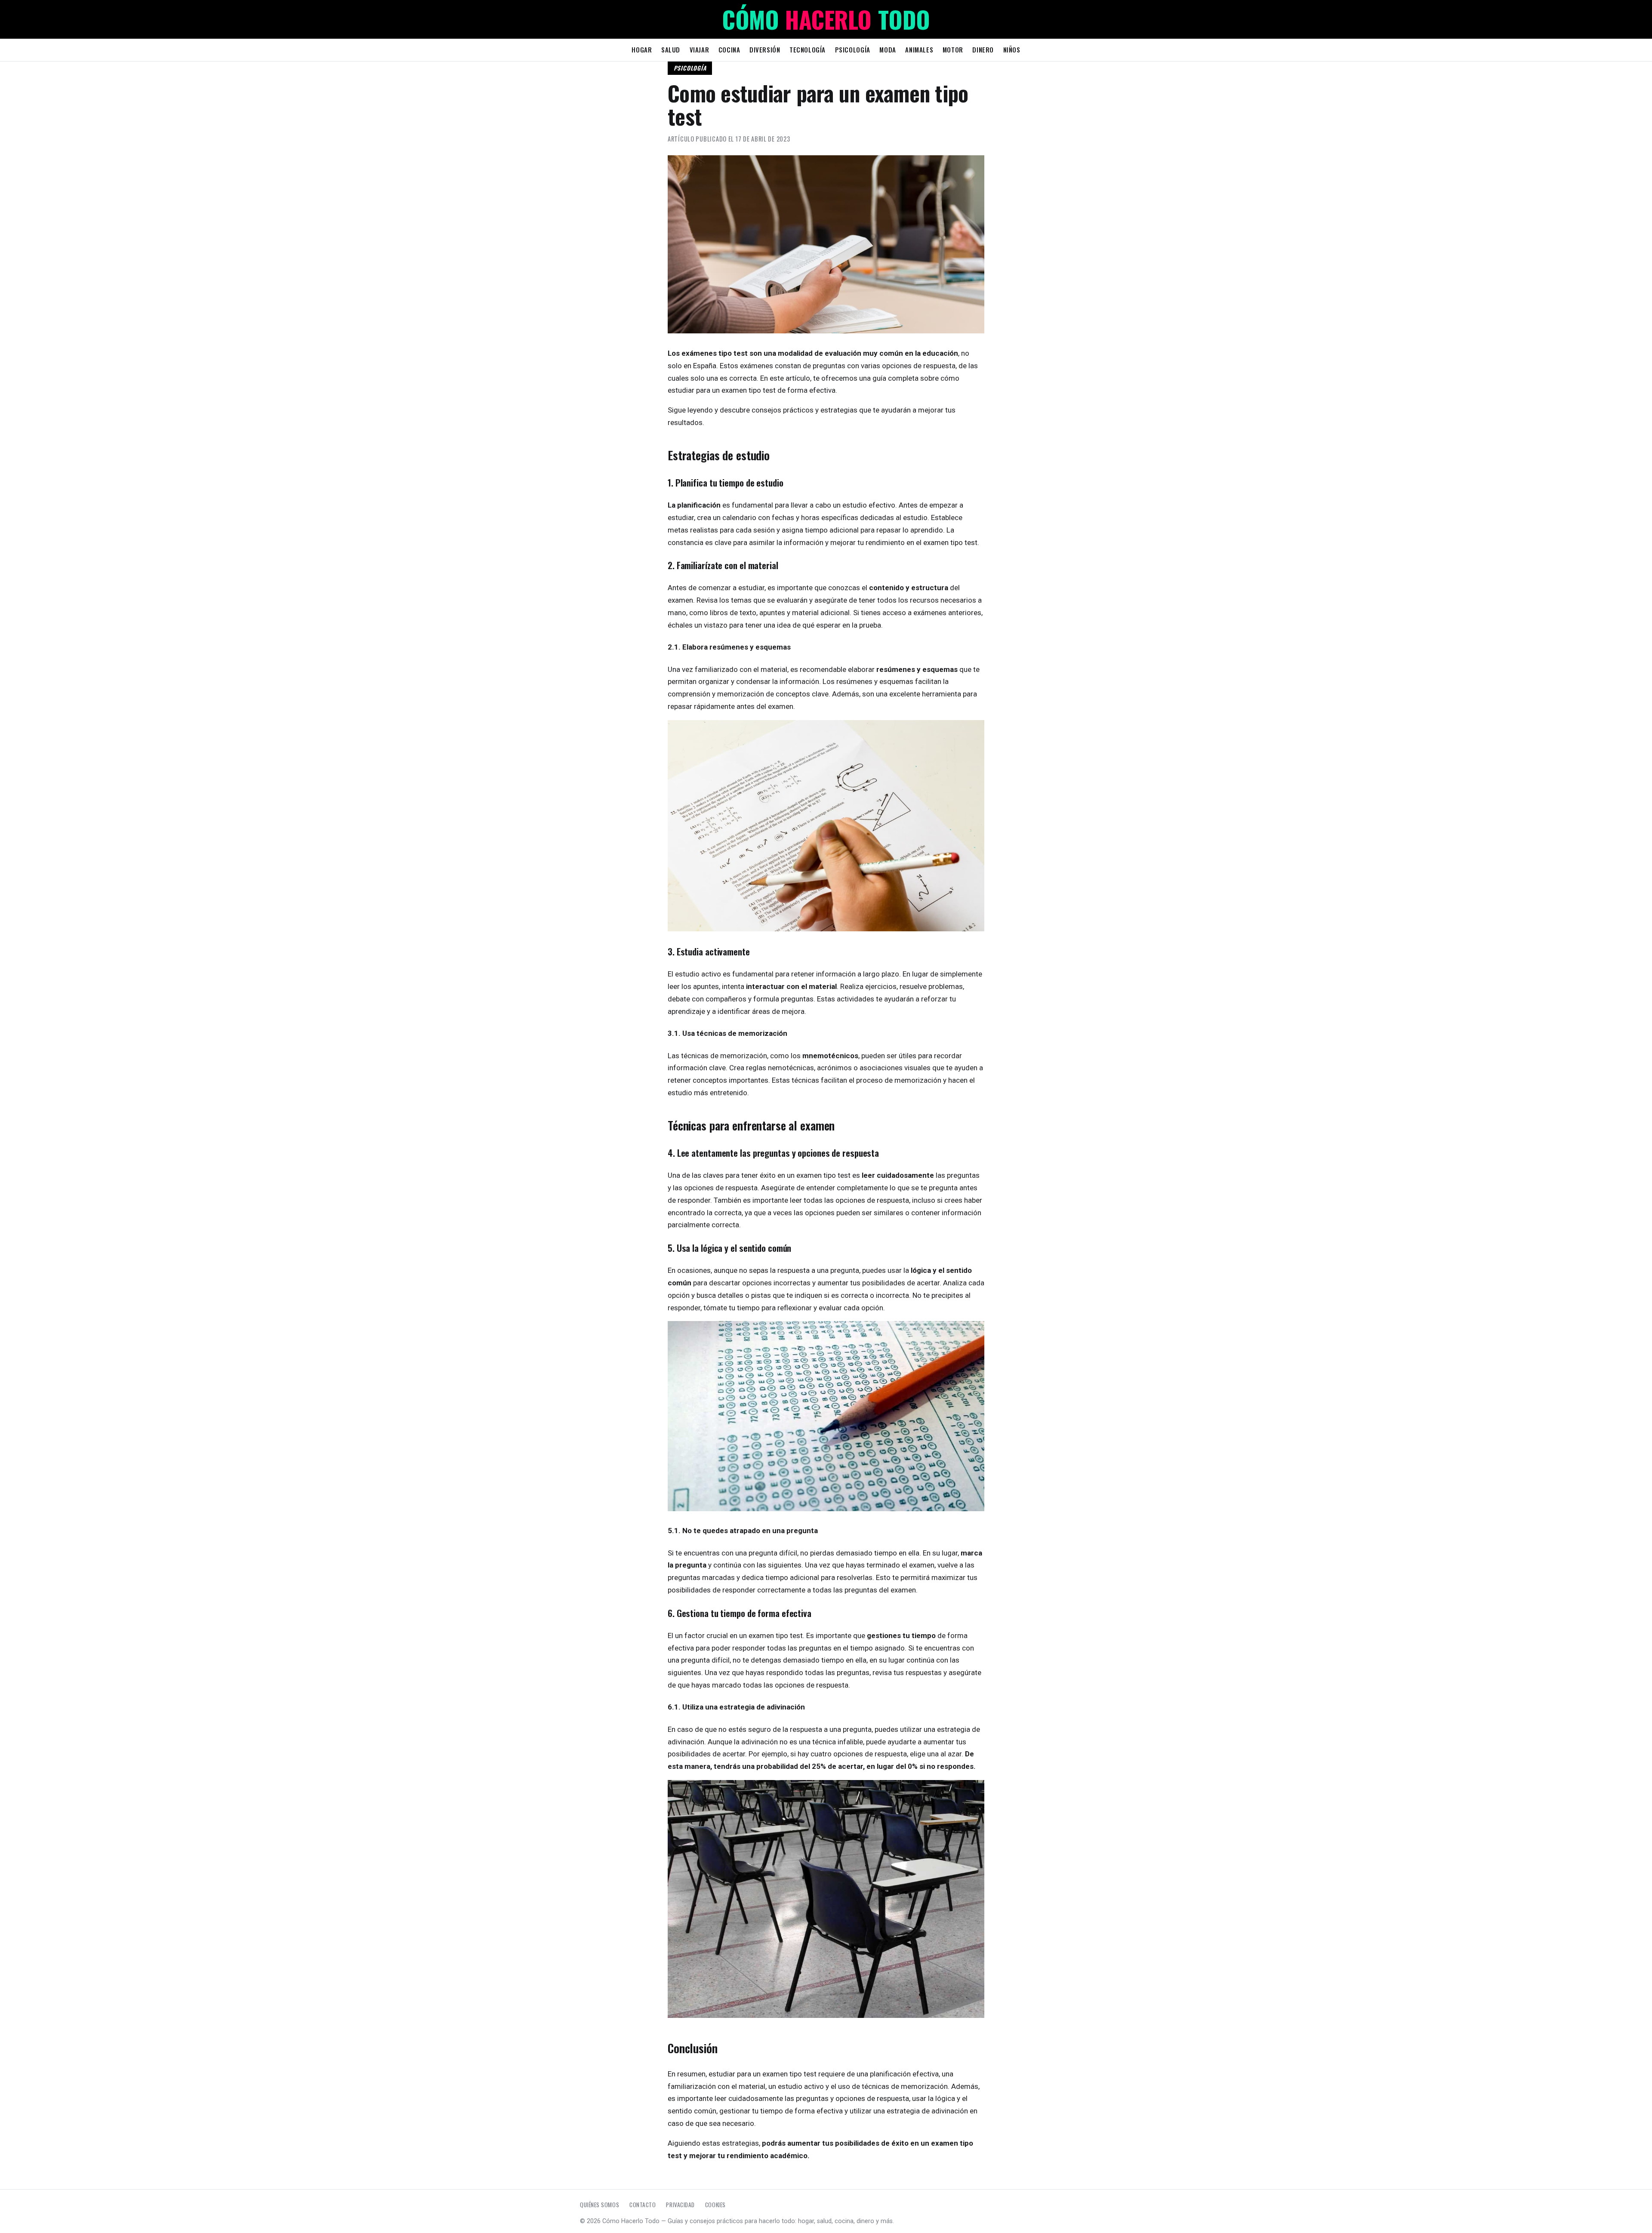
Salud (671, 49)
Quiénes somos (599, 2205)
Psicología (853, 49)
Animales (919, 49)
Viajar (700, 49)
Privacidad (680, 2205)
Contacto (643, 2205)
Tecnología (808, 49)
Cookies (715, 2205)
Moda (888, 49)
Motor (953, 49)
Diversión (765, 49)
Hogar (642, 49)
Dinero (983, 49)
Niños (1012, 49)
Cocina (729, 49)
